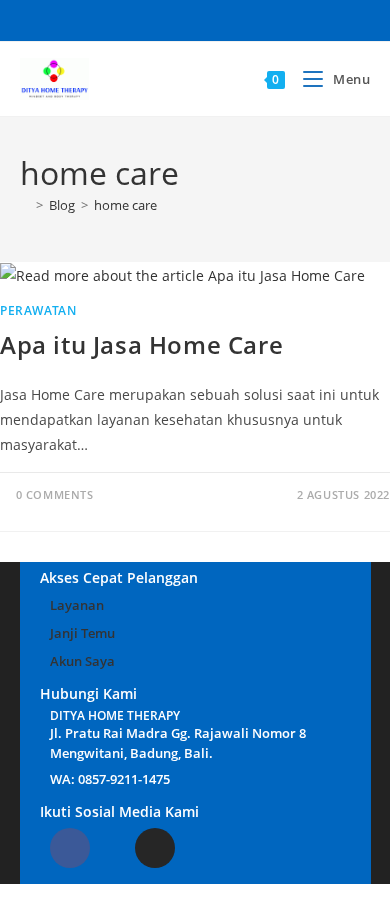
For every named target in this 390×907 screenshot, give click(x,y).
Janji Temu (82, 633)
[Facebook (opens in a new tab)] (106, 18)
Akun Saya (82, 661)
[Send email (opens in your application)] (254, 18)
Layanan (77, 605)
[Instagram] (155, 848)
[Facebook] (70, 848)
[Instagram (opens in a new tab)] (165, 18)
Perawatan (38, 310)
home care (125, 205)
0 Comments (55, 494)
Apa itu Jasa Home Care (141, 344)
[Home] (25, 205)
